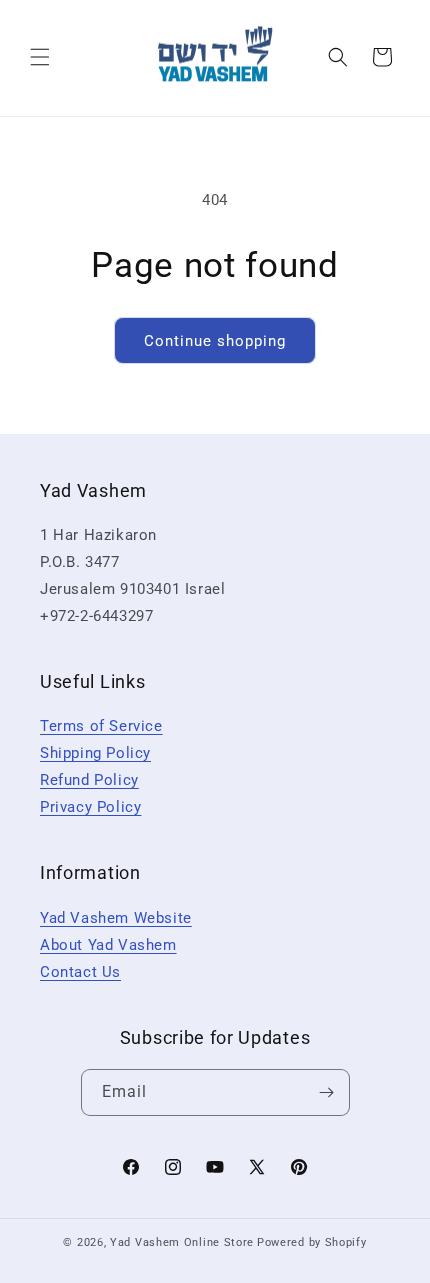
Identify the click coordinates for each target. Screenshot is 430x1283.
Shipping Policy (95, 753)
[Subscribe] (327, 1092)
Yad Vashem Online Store (182, 1242)
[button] (40, 57)
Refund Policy (89, 780)
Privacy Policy (90, 807)
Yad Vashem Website (116, 918)
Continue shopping (215, 341)
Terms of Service (101, 726)
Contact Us (80, 972)
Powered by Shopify (312, 1242)
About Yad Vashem (108, 945)
